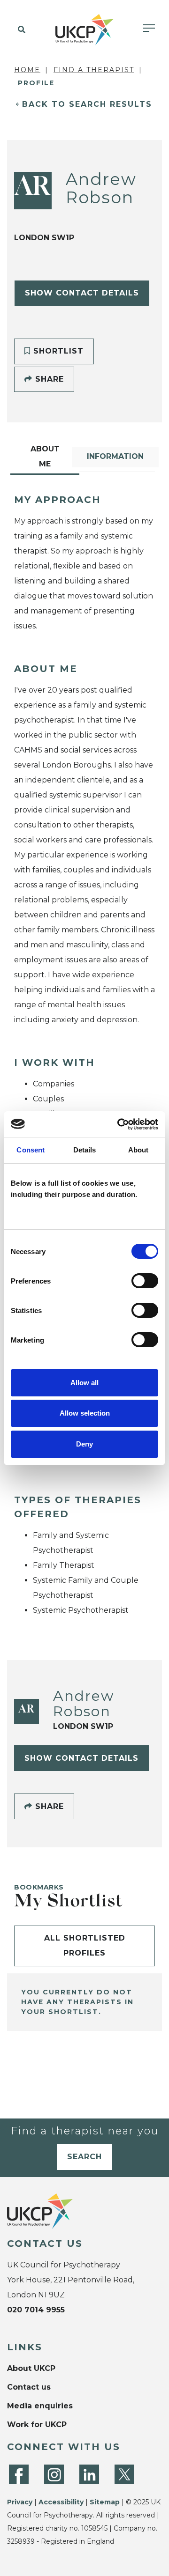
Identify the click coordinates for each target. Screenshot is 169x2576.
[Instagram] (54, 2474)
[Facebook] (19, 2474)
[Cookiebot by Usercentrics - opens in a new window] (119, 1124)
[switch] (145, 1281)
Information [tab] (115, 456)
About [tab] (138, 1150)
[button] (20, 30)
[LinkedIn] (89, 2474)
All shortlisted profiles (85, 1945)
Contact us (29, 2387)
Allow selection (85, 1413)
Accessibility (61, 2502)
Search (84, 2157)
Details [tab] (85, 1150)
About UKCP (31, 2368)
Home (27, 70)
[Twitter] (124, 2474)
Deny (84, 1444)
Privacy (20, 2502)
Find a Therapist (94, 70)
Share (48, 379)
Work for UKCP (37, 2425)
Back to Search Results (87, 104)
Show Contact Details (82, 293)
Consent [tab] (31, 1150)
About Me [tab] (45, 456)
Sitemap (105, 2502)
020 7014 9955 (36, 2310)
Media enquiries (40, 2406)
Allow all (84, 1383)
